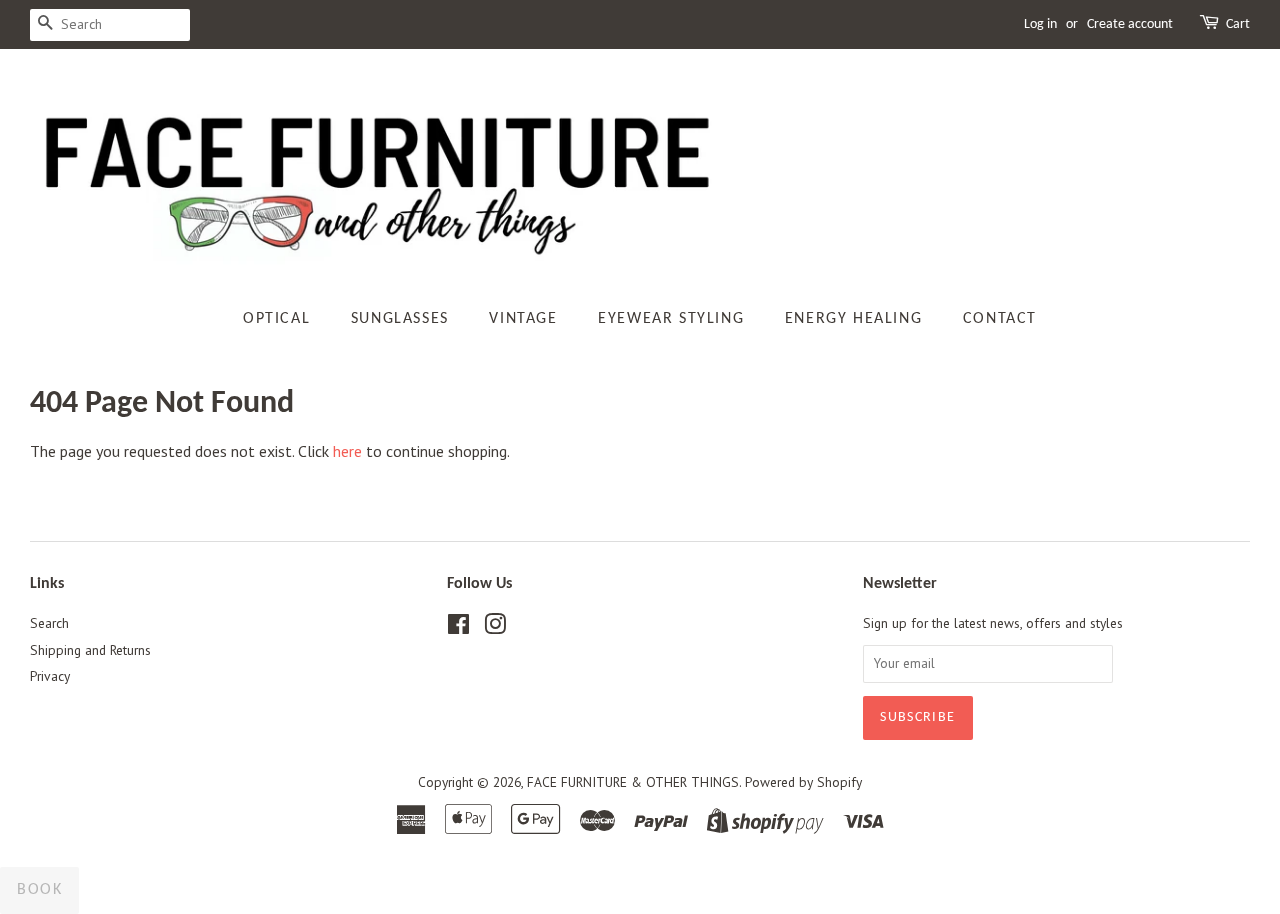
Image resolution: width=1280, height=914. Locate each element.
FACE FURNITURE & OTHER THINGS (633, 782)
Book (39, 890)
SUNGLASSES (400, 319)
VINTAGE (523, 319)
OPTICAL (276, 319)
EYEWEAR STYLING (671, 319)
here (347, 451)
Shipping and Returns (90, 650)
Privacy (50, 676)
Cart (1238, 24)
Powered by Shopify (803, 782)
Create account (1130, 24)
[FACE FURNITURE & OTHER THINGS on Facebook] (458, 628)
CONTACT (1000, 319)
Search (49, 623)
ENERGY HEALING (853, 319)
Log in (1040, 24)
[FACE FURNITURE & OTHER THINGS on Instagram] (495, 628)
